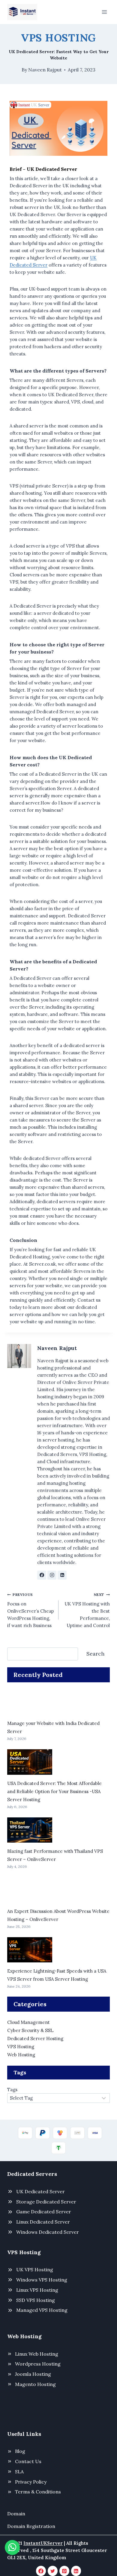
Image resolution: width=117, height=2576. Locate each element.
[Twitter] (53, 2571)
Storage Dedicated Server (46, 2202)
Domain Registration (31, 2526)
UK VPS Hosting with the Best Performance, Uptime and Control (87, 1610)
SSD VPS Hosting (36, 2300)
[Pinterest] (64, 2571)
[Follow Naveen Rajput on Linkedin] (62, 1575)
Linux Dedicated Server (43, 2222)
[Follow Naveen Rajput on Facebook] (42, 1575)
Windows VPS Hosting (42, 2280)
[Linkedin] (76, 2571)
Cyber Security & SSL (30, 2030)
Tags (12, 2090)
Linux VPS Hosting (37, 2290)
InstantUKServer (43, 2543)
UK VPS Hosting (35, 2269)
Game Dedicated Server (44, 2212)
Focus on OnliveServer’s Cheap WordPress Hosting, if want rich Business (31, 1610)
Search (95, 1654)
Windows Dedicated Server (48, 2232)
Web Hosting (21, 2055)
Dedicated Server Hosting (35, 2038)
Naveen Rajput (45, 70)
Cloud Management (28, 2022)
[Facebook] (41, 2571)
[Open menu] (104, 12)
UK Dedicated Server (40, 2191)
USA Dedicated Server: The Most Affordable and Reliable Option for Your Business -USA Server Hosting (54, 1791)
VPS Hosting (58, 38)
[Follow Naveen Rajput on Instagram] (52, 1575)
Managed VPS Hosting (42, 2310)
